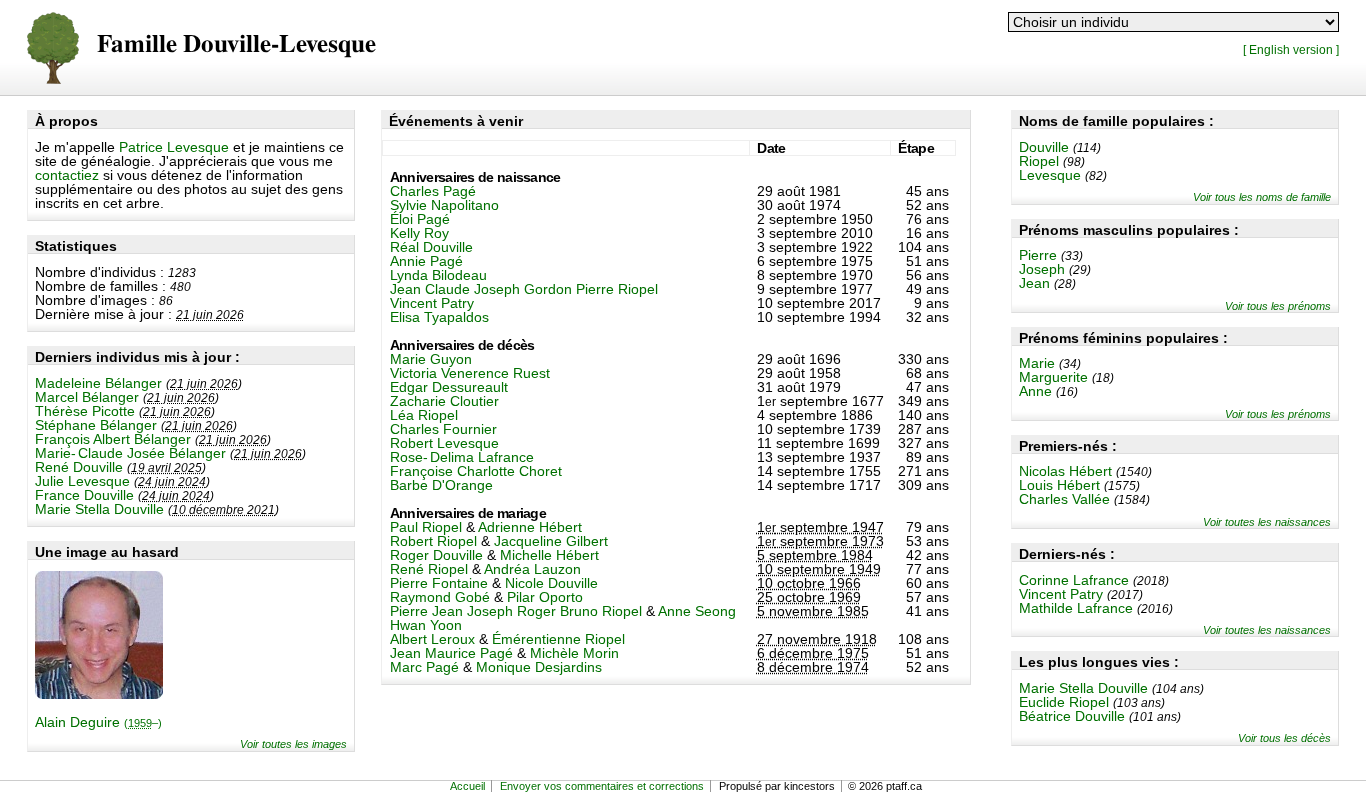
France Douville (84, 495)
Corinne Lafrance (1074, 580)
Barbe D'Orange (441, 485)
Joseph (1042, 269)
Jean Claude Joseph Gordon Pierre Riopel (524, 289)
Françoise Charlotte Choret (476, 471)
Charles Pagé (433, 191)
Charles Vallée (1064, 499)
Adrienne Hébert (530, 527)
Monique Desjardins (539, 667)
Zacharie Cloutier (444, 401)
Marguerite (1053, 377)
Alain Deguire (98, 722)
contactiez (67, 175)
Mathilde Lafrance (1076, 608)
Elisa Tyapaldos (439, 317)
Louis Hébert (1059, 485)
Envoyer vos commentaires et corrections (602, 786)
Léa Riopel (424, 415)
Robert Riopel (433, 541)
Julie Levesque (82, 481)
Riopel (1039, 161)
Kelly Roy (419, 233)
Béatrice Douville (1072, 716)
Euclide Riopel (1064, 702)
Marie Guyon (431, 359)
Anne (1035, 391)
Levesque (1050, 175)
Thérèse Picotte (85, 411)
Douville (1044, 147)
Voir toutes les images (293, 744)
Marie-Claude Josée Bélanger (130, 453)
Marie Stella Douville (99, 509)
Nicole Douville (551, 583)
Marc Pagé (424, 667)
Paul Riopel (426, 527)
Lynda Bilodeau (438, 275)
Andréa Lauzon (532, 569)
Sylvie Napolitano (444, 205)
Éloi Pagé (420, 219)
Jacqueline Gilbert (551, 541)
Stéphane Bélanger (96, 425)
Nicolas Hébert (1065, 471)
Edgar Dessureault (449, 387)
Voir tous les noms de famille (1262, 197)
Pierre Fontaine (439, 583)
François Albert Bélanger (113, 439)
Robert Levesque (444, 443)
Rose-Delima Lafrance (462, 457)
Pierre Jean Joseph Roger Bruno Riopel (516, 611)
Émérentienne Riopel (558, 639)
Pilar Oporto (545, 597)
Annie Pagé (426, 261)
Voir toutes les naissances (1267, 522)
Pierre (1038, 255)
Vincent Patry (1061, 594)
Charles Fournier (443, 429)
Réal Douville (431, 247)
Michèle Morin (574, 653)
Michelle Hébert (549, 555)
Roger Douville (436, 555)
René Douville (79, 467)
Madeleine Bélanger (98, 383)
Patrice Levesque (174, 147)
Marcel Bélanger (87, 397)
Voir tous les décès (1284, 738)
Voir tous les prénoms (1278, 306)
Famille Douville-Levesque (236, 44)
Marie (1037, 363)
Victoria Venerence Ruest (470, 373)
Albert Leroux (432, 639)
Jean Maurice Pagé (451, 653)
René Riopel (429, 569)
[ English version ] (1291, 49)
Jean (1034, 283)
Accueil (467, 786)
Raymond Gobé (440, 597)
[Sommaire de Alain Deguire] (99, 694)
